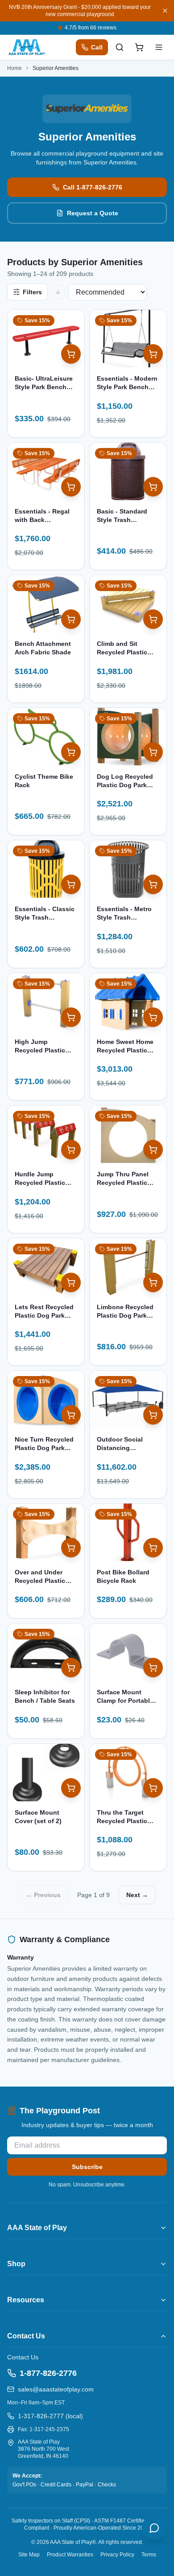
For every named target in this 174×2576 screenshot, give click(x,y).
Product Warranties (70, 2555)
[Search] (120, 47)
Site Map (29, 2555)
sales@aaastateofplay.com (56, 2389)
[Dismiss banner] (165, 11)
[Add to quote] (71, 354)
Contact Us (23, 2357)
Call (97, 47)
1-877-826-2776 (48, 2373)
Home (14, 68)
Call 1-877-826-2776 (93, 187)
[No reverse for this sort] (58, 292)
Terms (149, 2555)
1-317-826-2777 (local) (50, 2416)
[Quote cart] (139, 47)
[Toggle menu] (159, 47)
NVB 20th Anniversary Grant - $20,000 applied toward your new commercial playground (80, 11)
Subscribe (87, 2167)
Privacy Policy (117, 2555)
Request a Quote (93, 213)
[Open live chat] (154, 2528)
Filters (32, 292)
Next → (137, 1895)
